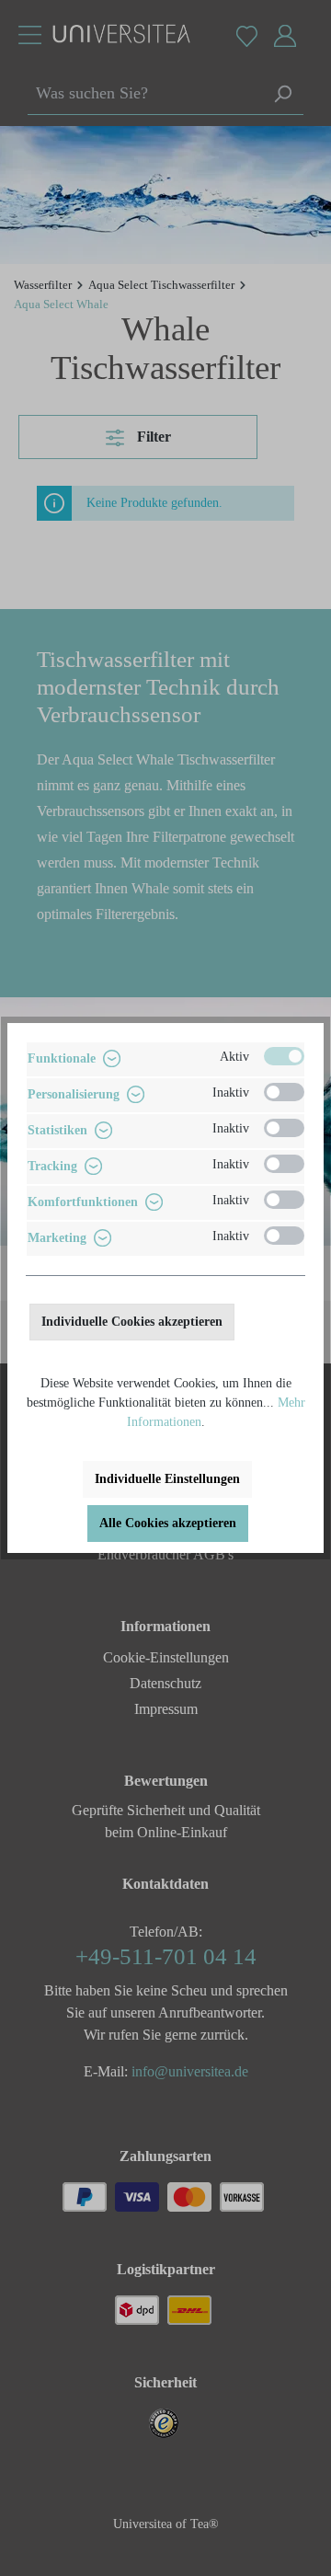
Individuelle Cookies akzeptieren (132, 1322)
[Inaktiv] (284, 1092)
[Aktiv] (284, 1056)
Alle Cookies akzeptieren (168, 1523)
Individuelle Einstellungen (167, 1479)
